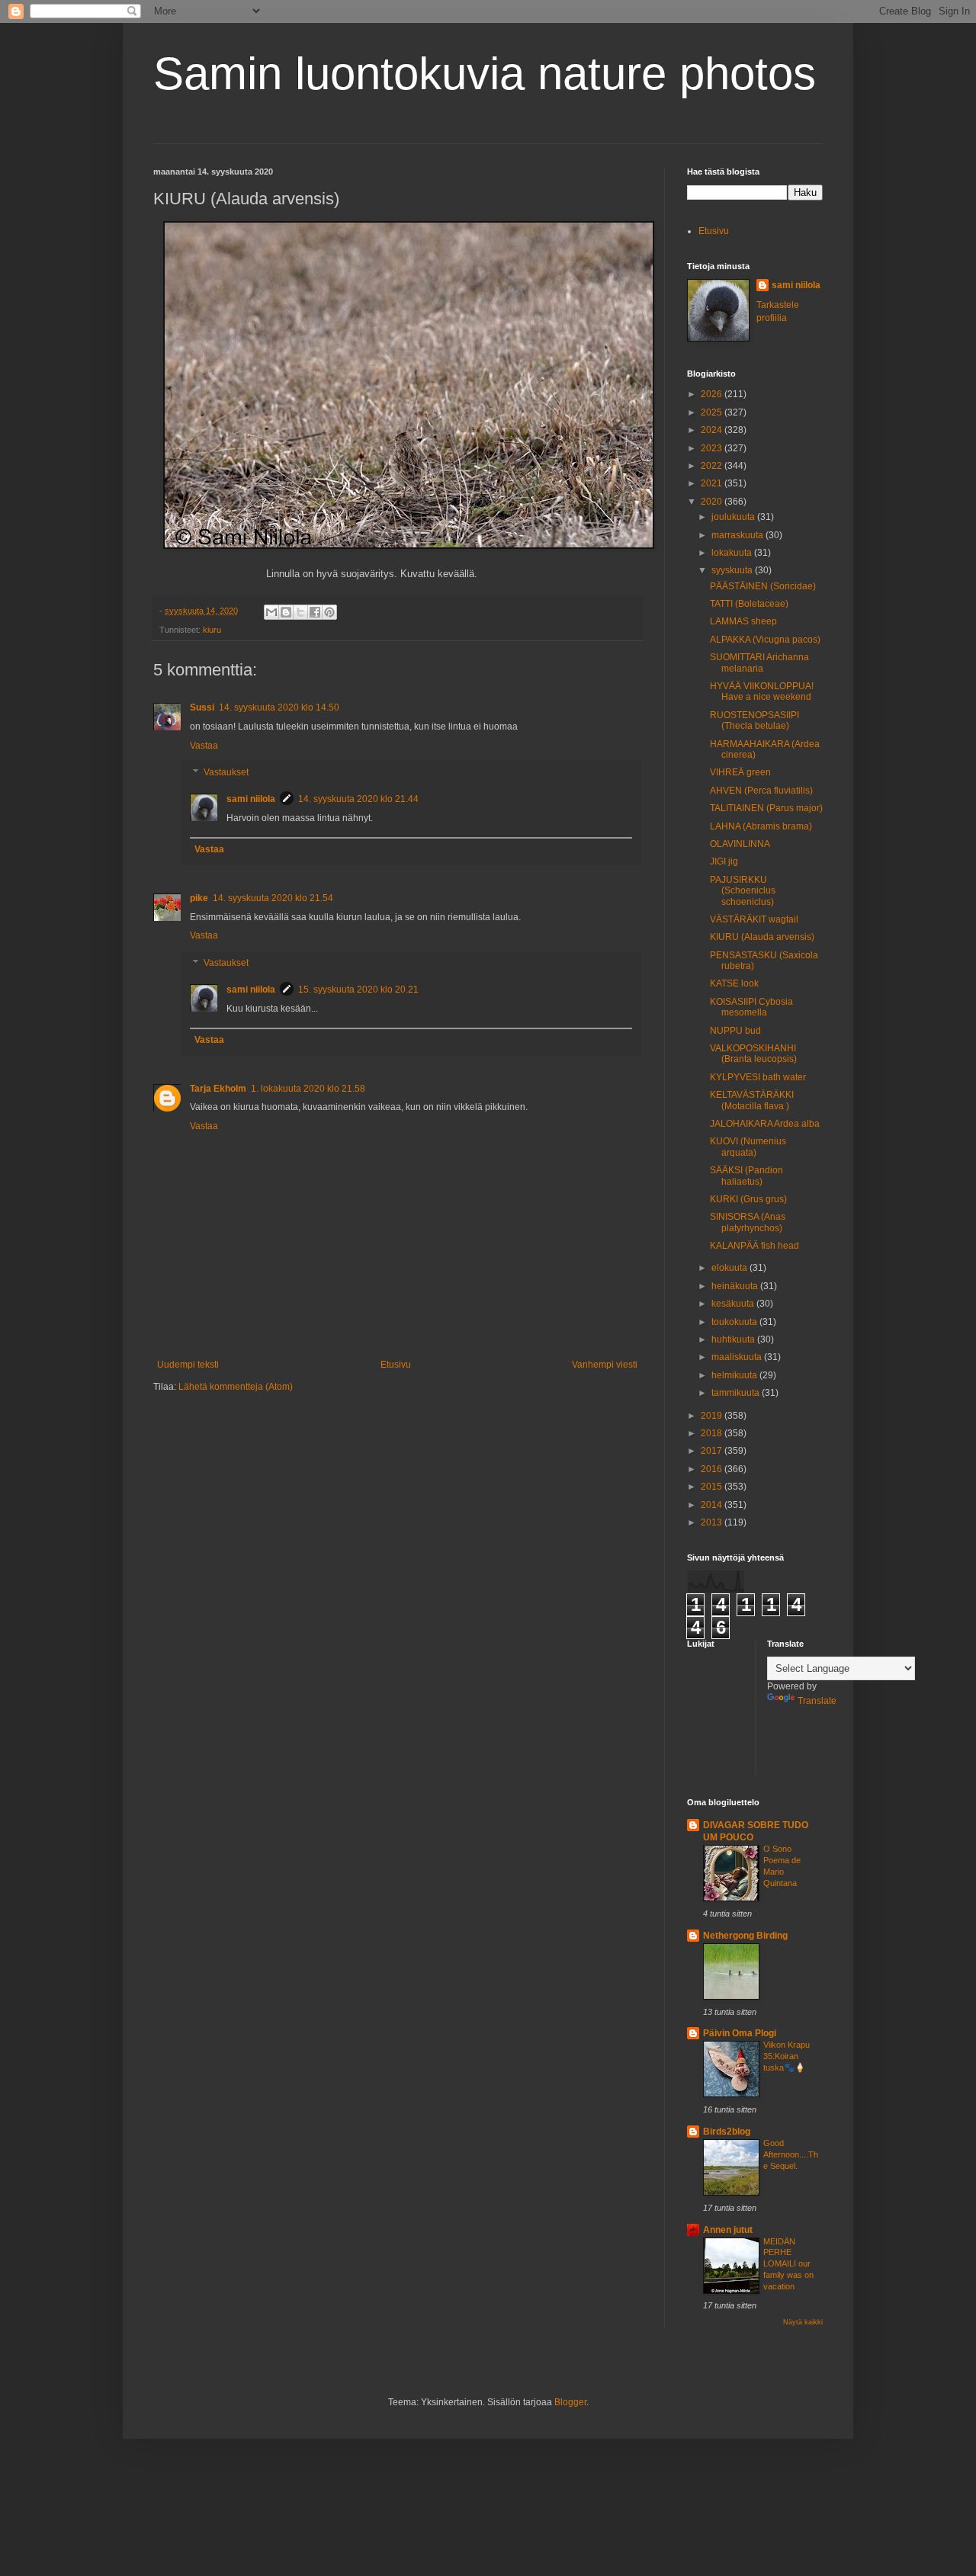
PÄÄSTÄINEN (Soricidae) (763, 586)
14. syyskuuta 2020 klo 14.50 (279, 707)
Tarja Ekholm (218, 1089)
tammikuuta (737, 1393)
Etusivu (396, 1365)
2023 (713, 448)
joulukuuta (734, 517)
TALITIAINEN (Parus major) (766, 808)
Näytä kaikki (803, 2322)
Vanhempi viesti (605, 1365)
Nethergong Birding (745, 1936)
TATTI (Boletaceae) (749, 604)
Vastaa (204, 746)
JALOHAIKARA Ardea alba (765, 1124)
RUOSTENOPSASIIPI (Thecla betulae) (754, 720)
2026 (713, 394)
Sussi (202, 707)
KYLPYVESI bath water (758, 1077)
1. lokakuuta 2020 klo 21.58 (308, 1089)
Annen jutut (728, 2230)
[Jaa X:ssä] (300, 612)
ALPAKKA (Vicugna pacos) (765, 640)
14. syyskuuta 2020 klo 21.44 (358, 799)
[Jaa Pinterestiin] (329, 612)
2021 (713, 483)
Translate (817, 1701)
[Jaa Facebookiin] (315, 612)
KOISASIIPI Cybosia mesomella (751, 1007)
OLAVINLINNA (740, 844)
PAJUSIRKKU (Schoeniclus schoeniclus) (743, 891)
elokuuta (730, 1268)
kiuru (212, 630)
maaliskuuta (738, 1357)
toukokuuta (735, 1322)
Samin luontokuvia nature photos (485, 74)
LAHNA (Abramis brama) (761, 826)
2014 (713, 1505)
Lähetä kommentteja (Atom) (236, 1387)
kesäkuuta (734, 1304)
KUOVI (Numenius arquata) (748, 1147)
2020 (713, 502)
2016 (713, 1469)
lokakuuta (733, 553)
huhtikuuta (734, 1339)
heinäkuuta (736, 1286)
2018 (713, 1433)
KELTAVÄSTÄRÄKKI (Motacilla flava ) (752, 1100)
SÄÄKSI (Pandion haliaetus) (746, 1176)
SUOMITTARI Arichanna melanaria (759, 662)
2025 (713, 412)
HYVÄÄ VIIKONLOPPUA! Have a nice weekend (762, 691)
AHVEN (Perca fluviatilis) (761, 791)
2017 (713, 1451)
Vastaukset (226, 773)
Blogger (570, 2402)
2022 (713, 466)
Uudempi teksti (188, 1365)
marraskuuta (738, 535)
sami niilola (251, 799)
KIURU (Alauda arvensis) (762, 937)
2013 (713, 1522)
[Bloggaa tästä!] (286, 612)
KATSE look (734, 983)
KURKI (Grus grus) (748, 1199)
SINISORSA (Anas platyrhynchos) (748, 1222)
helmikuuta (735, 1375)
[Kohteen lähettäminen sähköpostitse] (271, 612)
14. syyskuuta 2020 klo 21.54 (273, 898)
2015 (713, 1487)
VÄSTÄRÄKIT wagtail (754, 919)
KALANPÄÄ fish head (754, 1246)
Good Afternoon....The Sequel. (791, 2154)
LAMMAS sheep (743, 621)
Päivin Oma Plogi (740, 2033)
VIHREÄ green (740, 772)
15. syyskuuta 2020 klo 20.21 (358, 990)
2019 (713, 1416)
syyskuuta (733, 570)
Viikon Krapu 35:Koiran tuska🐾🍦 (787, 2056)
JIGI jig (724, 861)
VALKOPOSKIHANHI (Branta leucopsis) (753, 1054)
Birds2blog (727, 2132)
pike (199, 898)
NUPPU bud (735, 1031)
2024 (713, 430)
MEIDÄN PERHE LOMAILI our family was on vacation (788, 2264)
